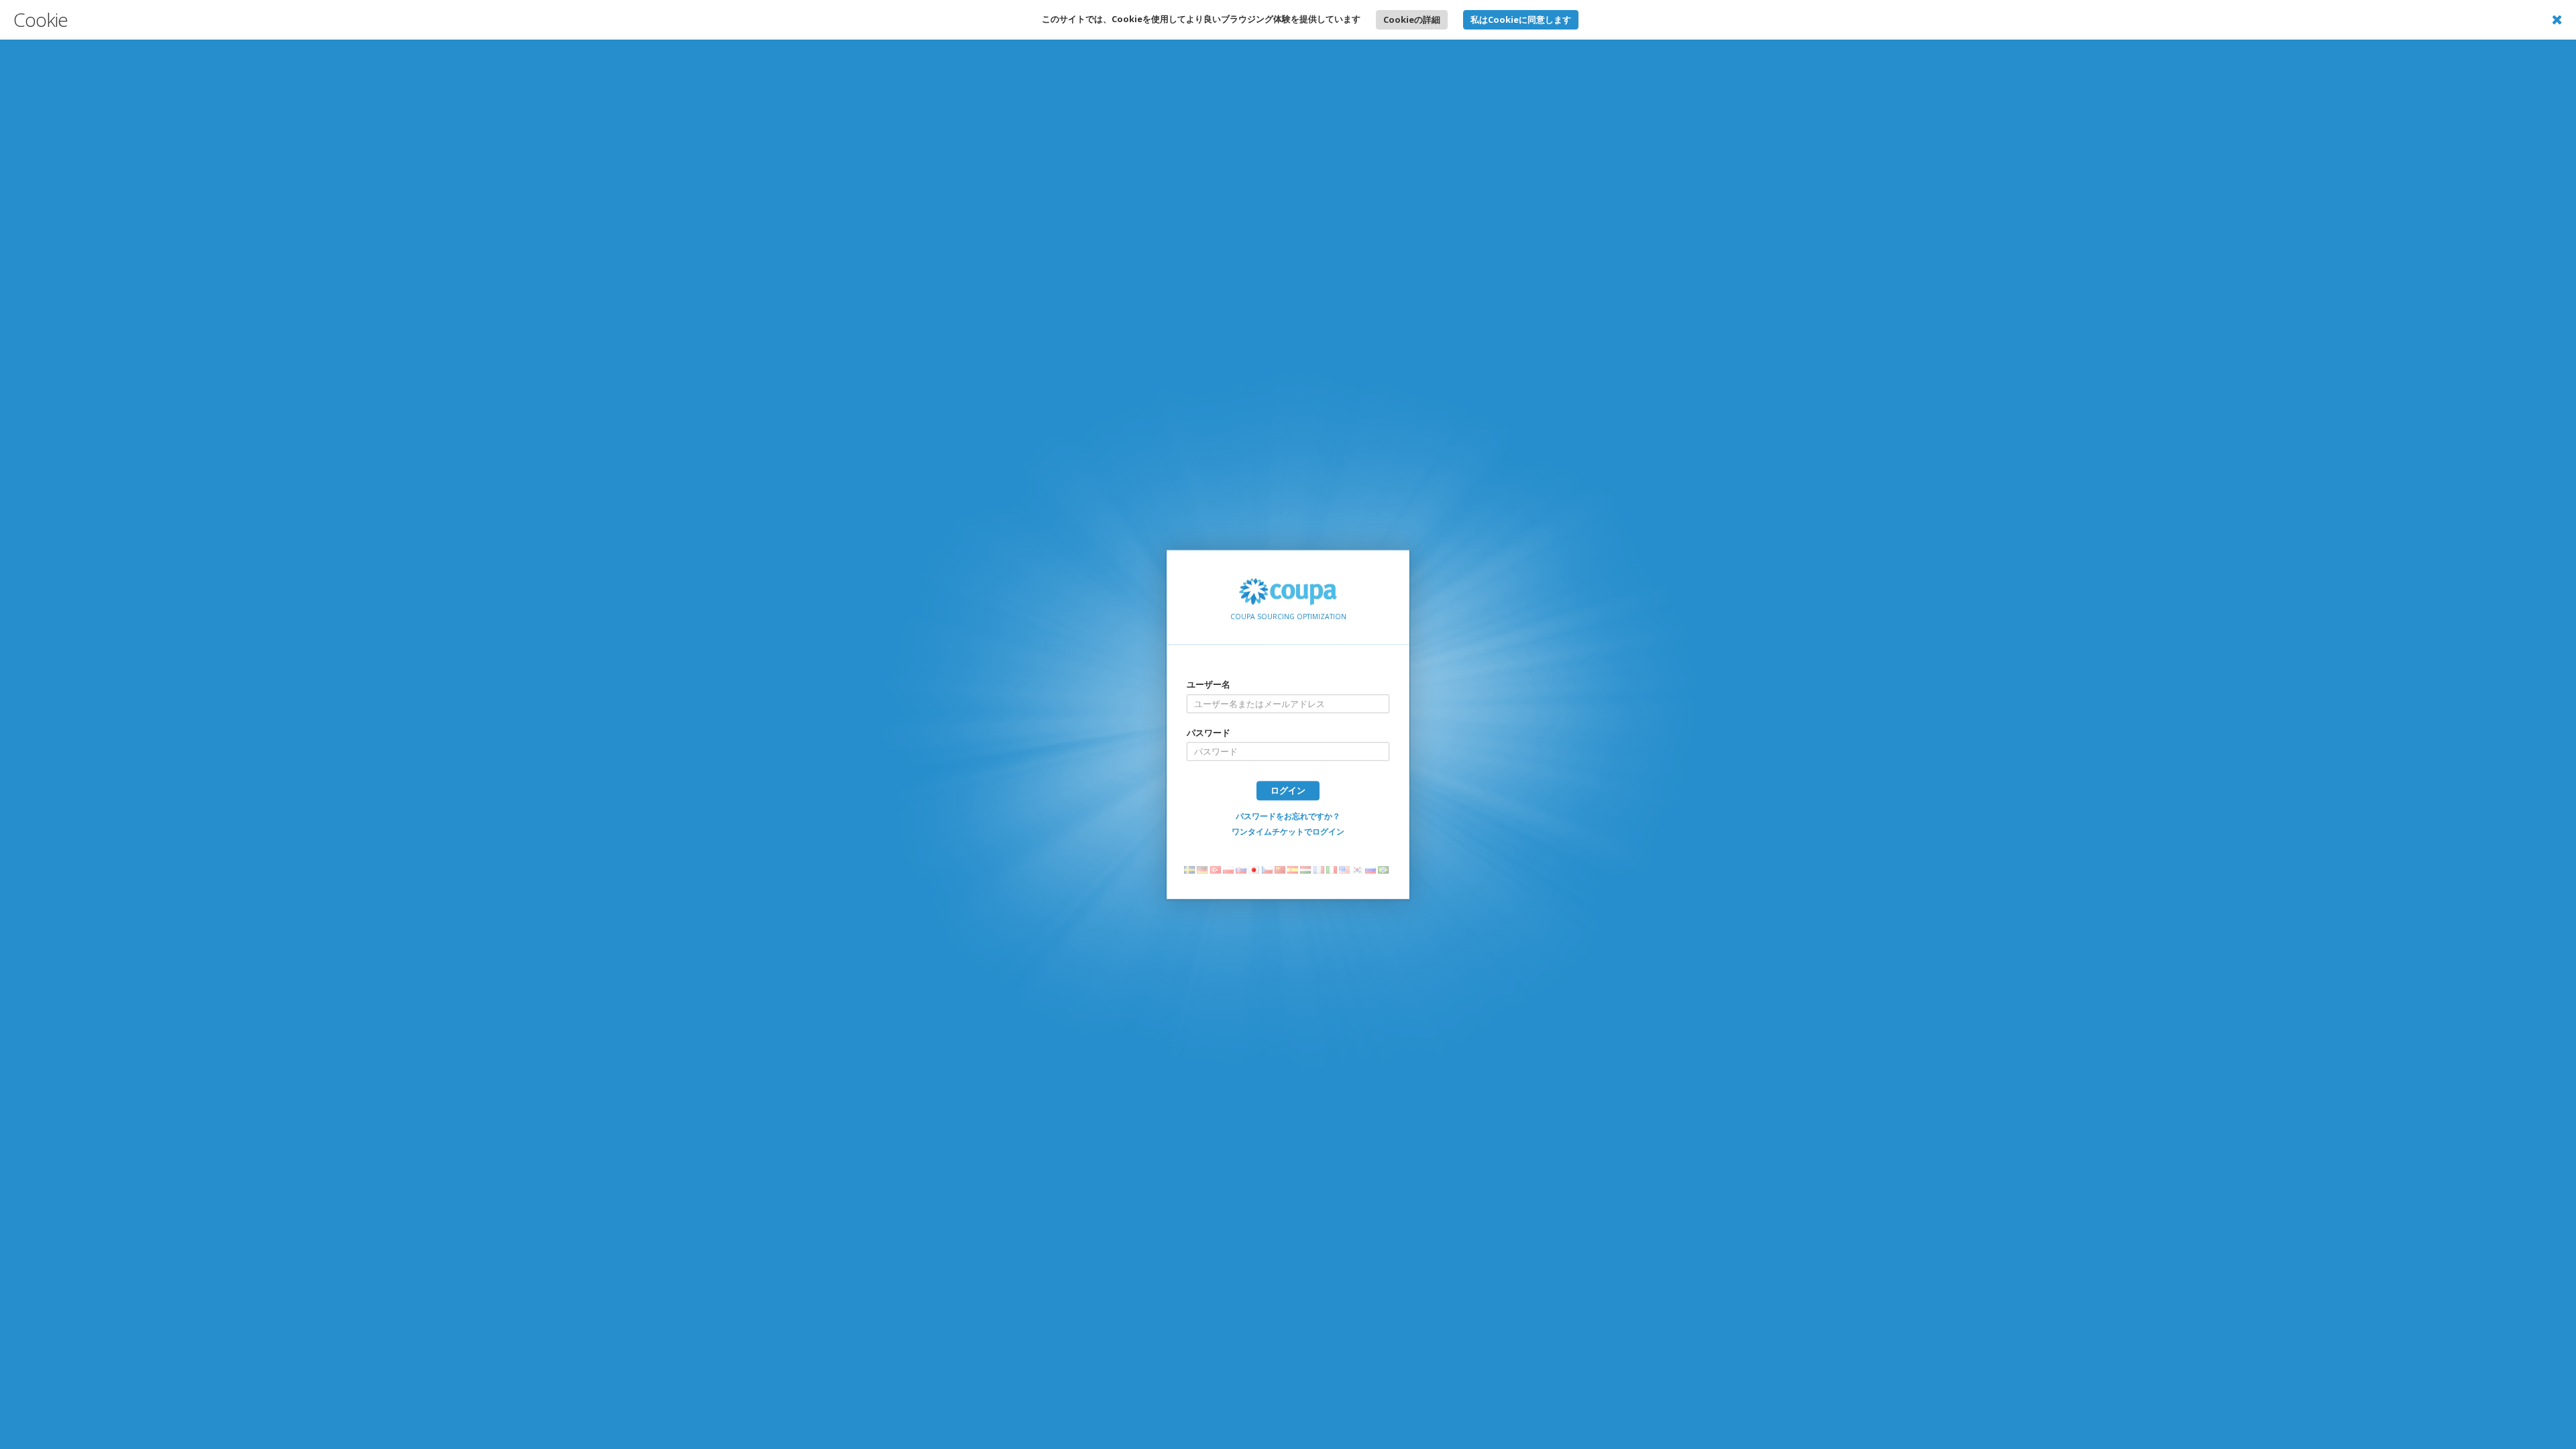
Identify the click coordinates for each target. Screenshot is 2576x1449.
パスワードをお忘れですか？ (1288, 816)
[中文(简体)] (1282, 870)
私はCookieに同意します (1521, 19)
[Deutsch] (1204, 870)
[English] (1346, 870)
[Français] (1321, 870)
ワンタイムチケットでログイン (1288, 831)
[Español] (1294, 870)
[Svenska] (1191, 870)
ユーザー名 (1209, 684)
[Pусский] (1372, 870)
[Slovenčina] (1243, 870)
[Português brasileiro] (1385, 870)
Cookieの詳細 (1412, 19)
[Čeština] (1269, 870)
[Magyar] (1307, 870)
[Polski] (1230, 870)
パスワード (1209, 733)
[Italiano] (1333, 870)
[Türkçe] (1217, 870)
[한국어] (1359, 870)
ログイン (1288, 790)
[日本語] (1255, 870)
